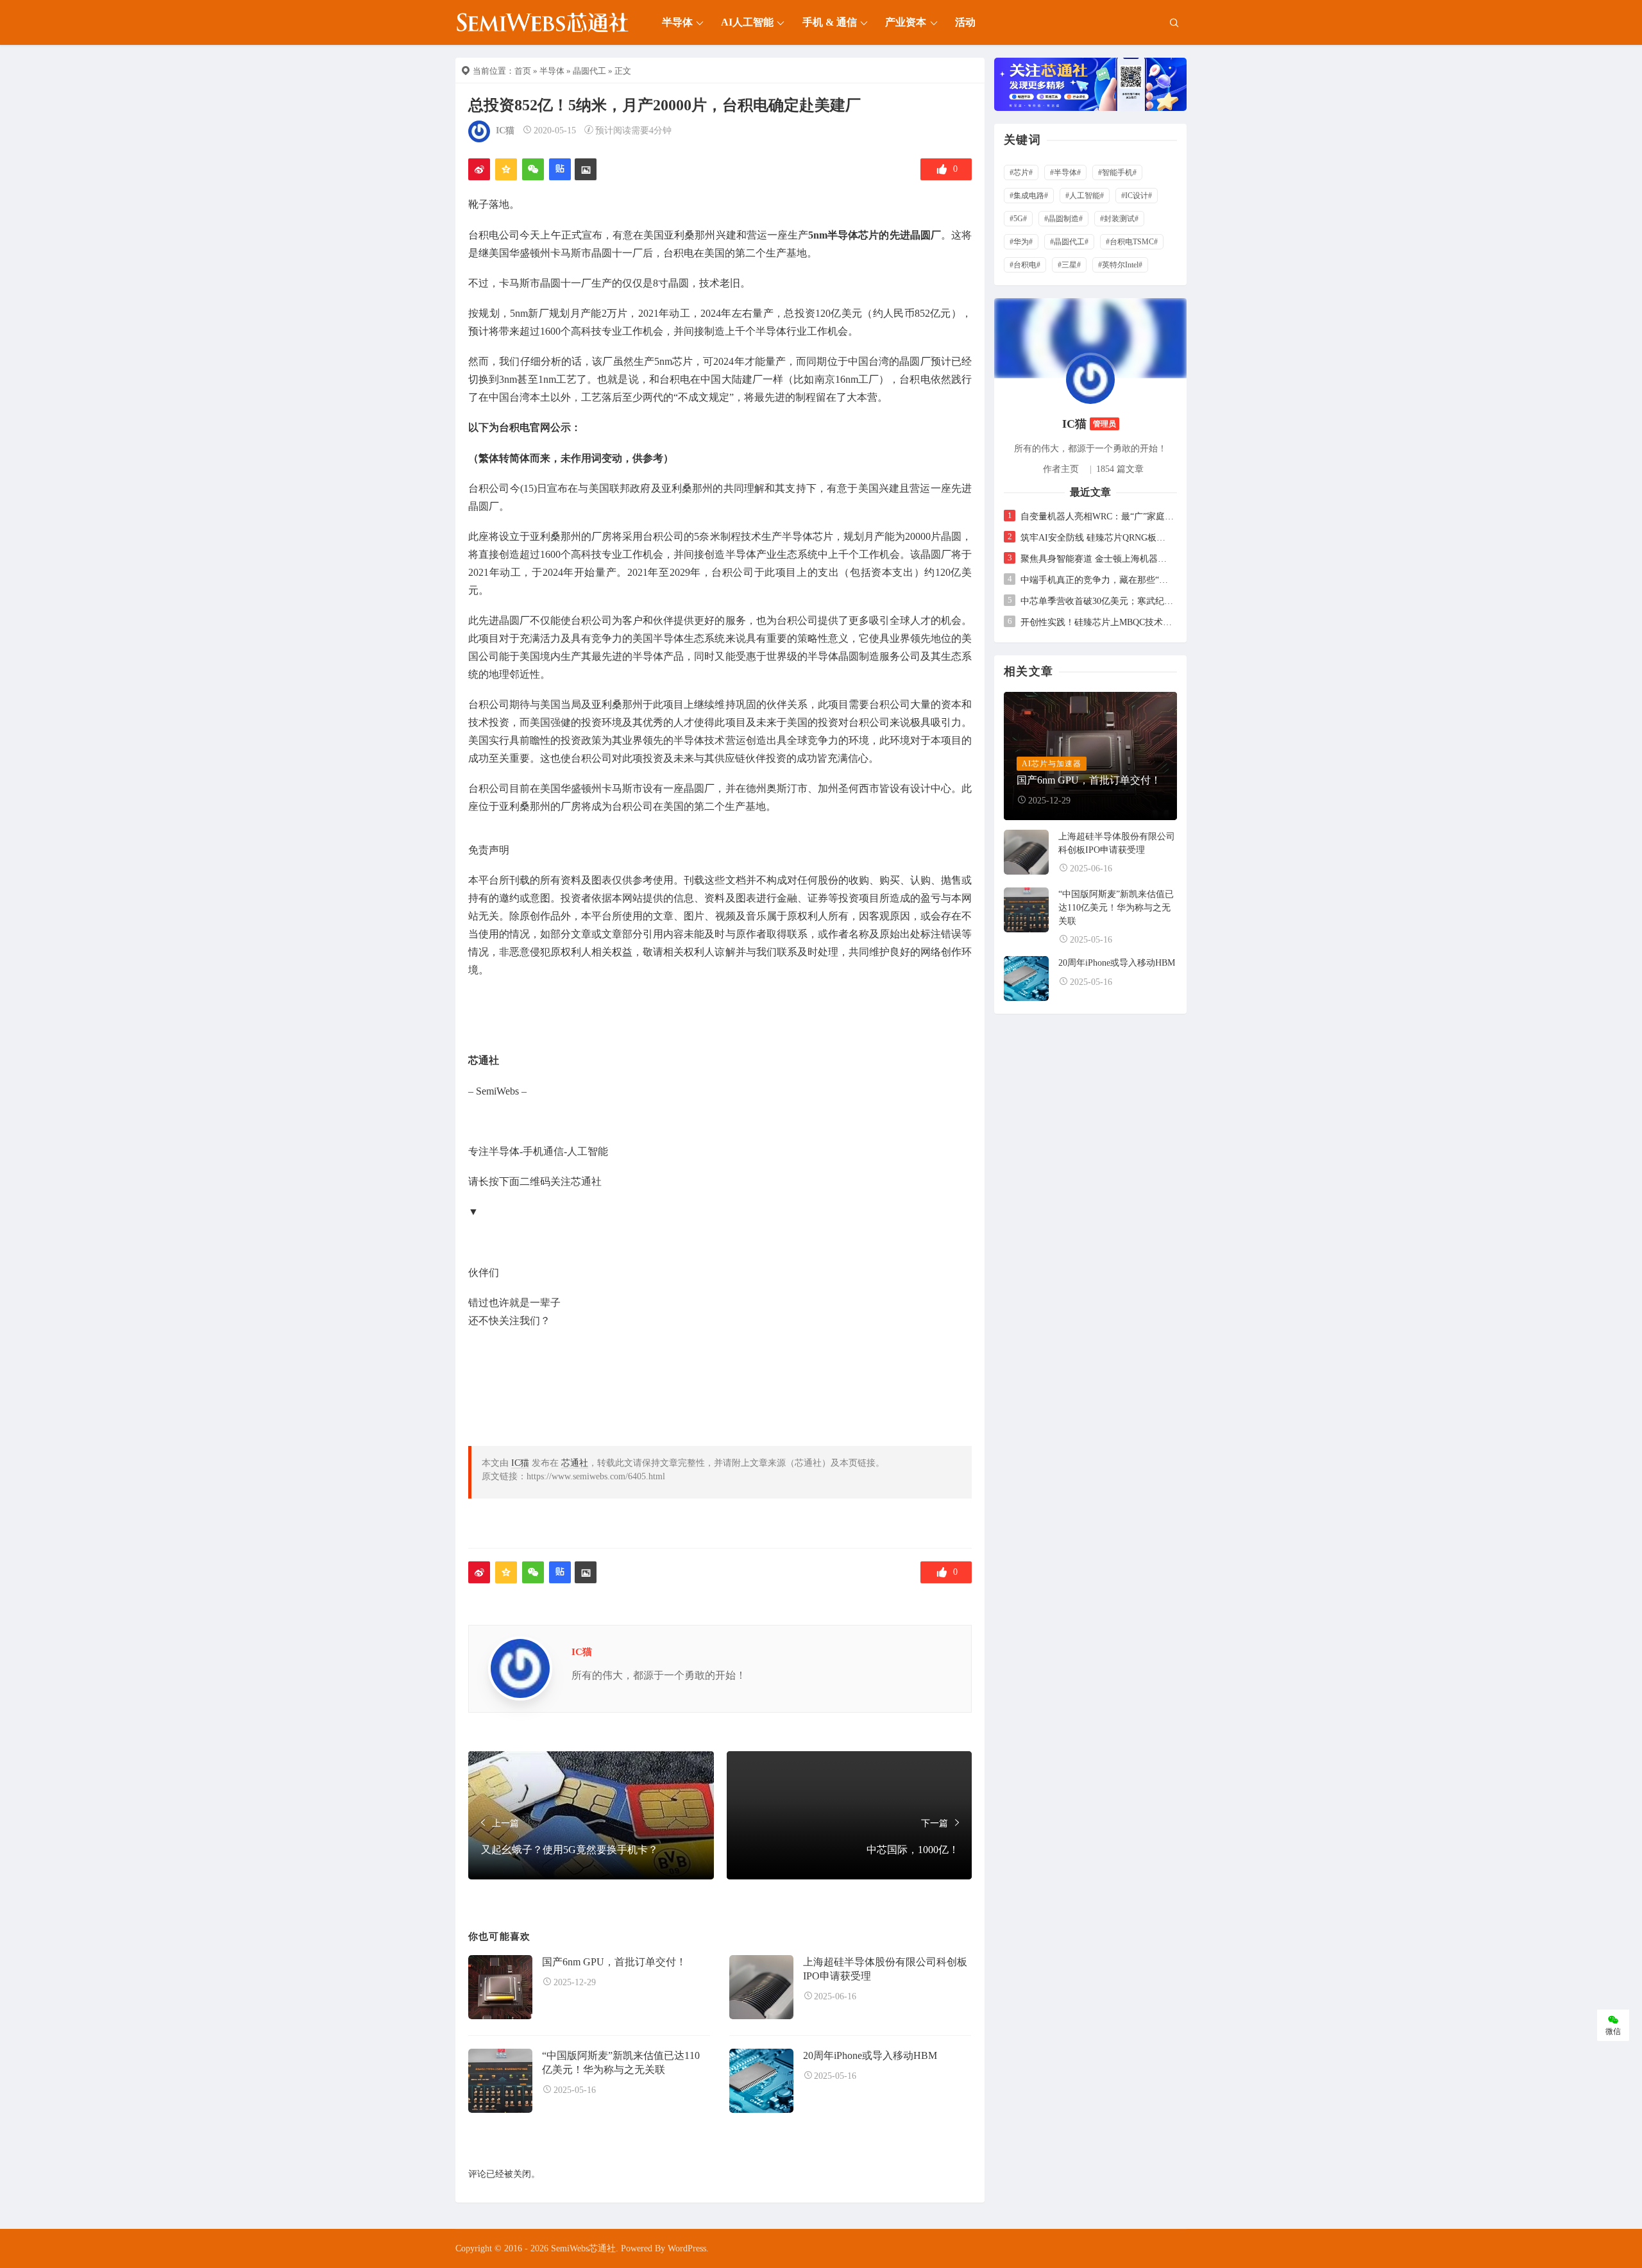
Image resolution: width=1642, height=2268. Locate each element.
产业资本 (906, 22)
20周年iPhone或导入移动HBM (870, 2055)
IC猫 (505, 130)
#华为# (1021, 242)
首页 (523, 71)
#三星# (1069, 265)
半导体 (677, 22)
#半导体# (1065, 172)
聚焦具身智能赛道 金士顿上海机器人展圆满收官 (1097, 559)
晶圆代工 (589, 71)
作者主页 (1061, 469)
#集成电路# (1029, 196)
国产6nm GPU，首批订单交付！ (614, 1962)
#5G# (1018, 219)
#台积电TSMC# (1132, 242)
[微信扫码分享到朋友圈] (533, 169)
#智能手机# (1117, 172)
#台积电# (1025, 265)
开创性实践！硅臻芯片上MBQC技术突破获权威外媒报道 (1097, 622)
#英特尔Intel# (1120, 265)
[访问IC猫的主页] (1090, 379)
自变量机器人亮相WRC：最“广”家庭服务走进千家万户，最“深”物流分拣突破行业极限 (1097, 517)
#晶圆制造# (1063, 219)
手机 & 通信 (830, 22)
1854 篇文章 (1120, 469)
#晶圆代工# (1069, 242)
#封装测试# (1119, 219)
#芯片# (1021, 172)
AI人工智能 (747, 22)
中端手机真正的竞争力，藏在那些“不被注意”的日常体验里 (1097, 580)
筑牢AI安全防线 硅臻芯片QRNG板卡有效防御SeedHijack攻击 (1097, 538)
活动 (965, 22)
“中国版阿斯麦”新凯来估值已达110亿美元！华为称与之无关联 (1116, 908)
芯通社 (575, 1463)
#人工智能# (1085, 196)
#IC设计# (1137, 196)
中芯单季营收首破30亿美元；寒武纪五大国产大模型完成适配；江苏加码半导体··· (1097, 601)
